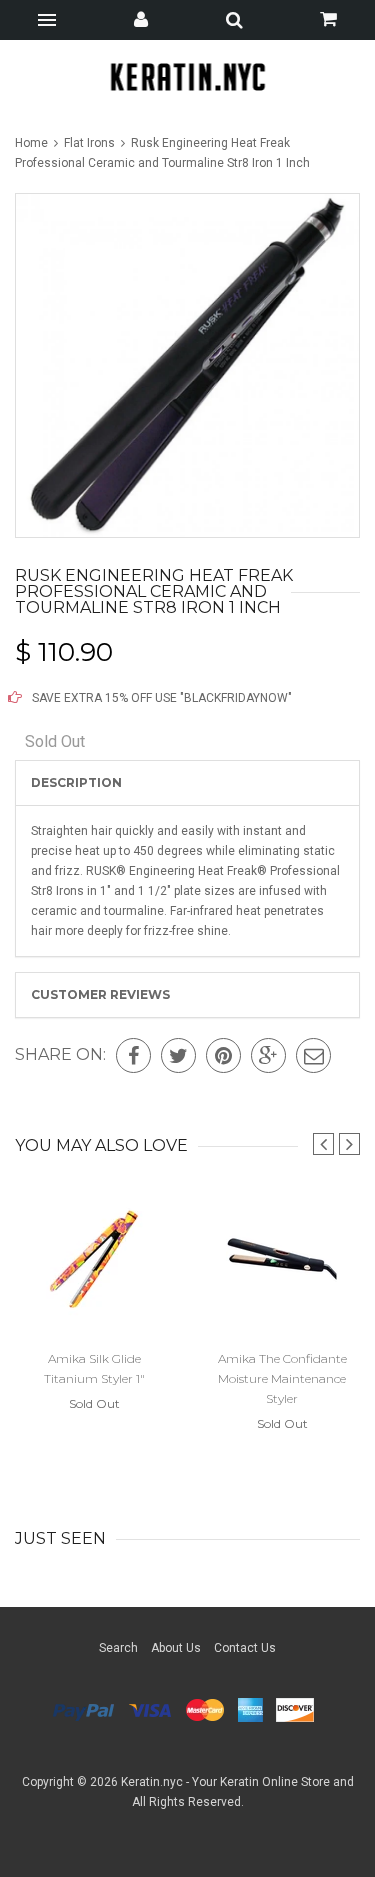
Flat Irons (89, 143)
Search (118, 1648)
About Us (176, 1648)
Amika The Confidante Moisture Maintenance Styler (282, 1378)
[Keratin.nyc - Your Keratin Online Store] (187, 76)
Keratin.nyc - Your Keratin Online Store (225, 1782)
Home (33, 143)
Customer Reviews (100, 994)
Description (76, 782)
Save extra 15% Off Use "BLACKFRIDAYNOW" (160, 698)
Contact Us (245, 1648)
